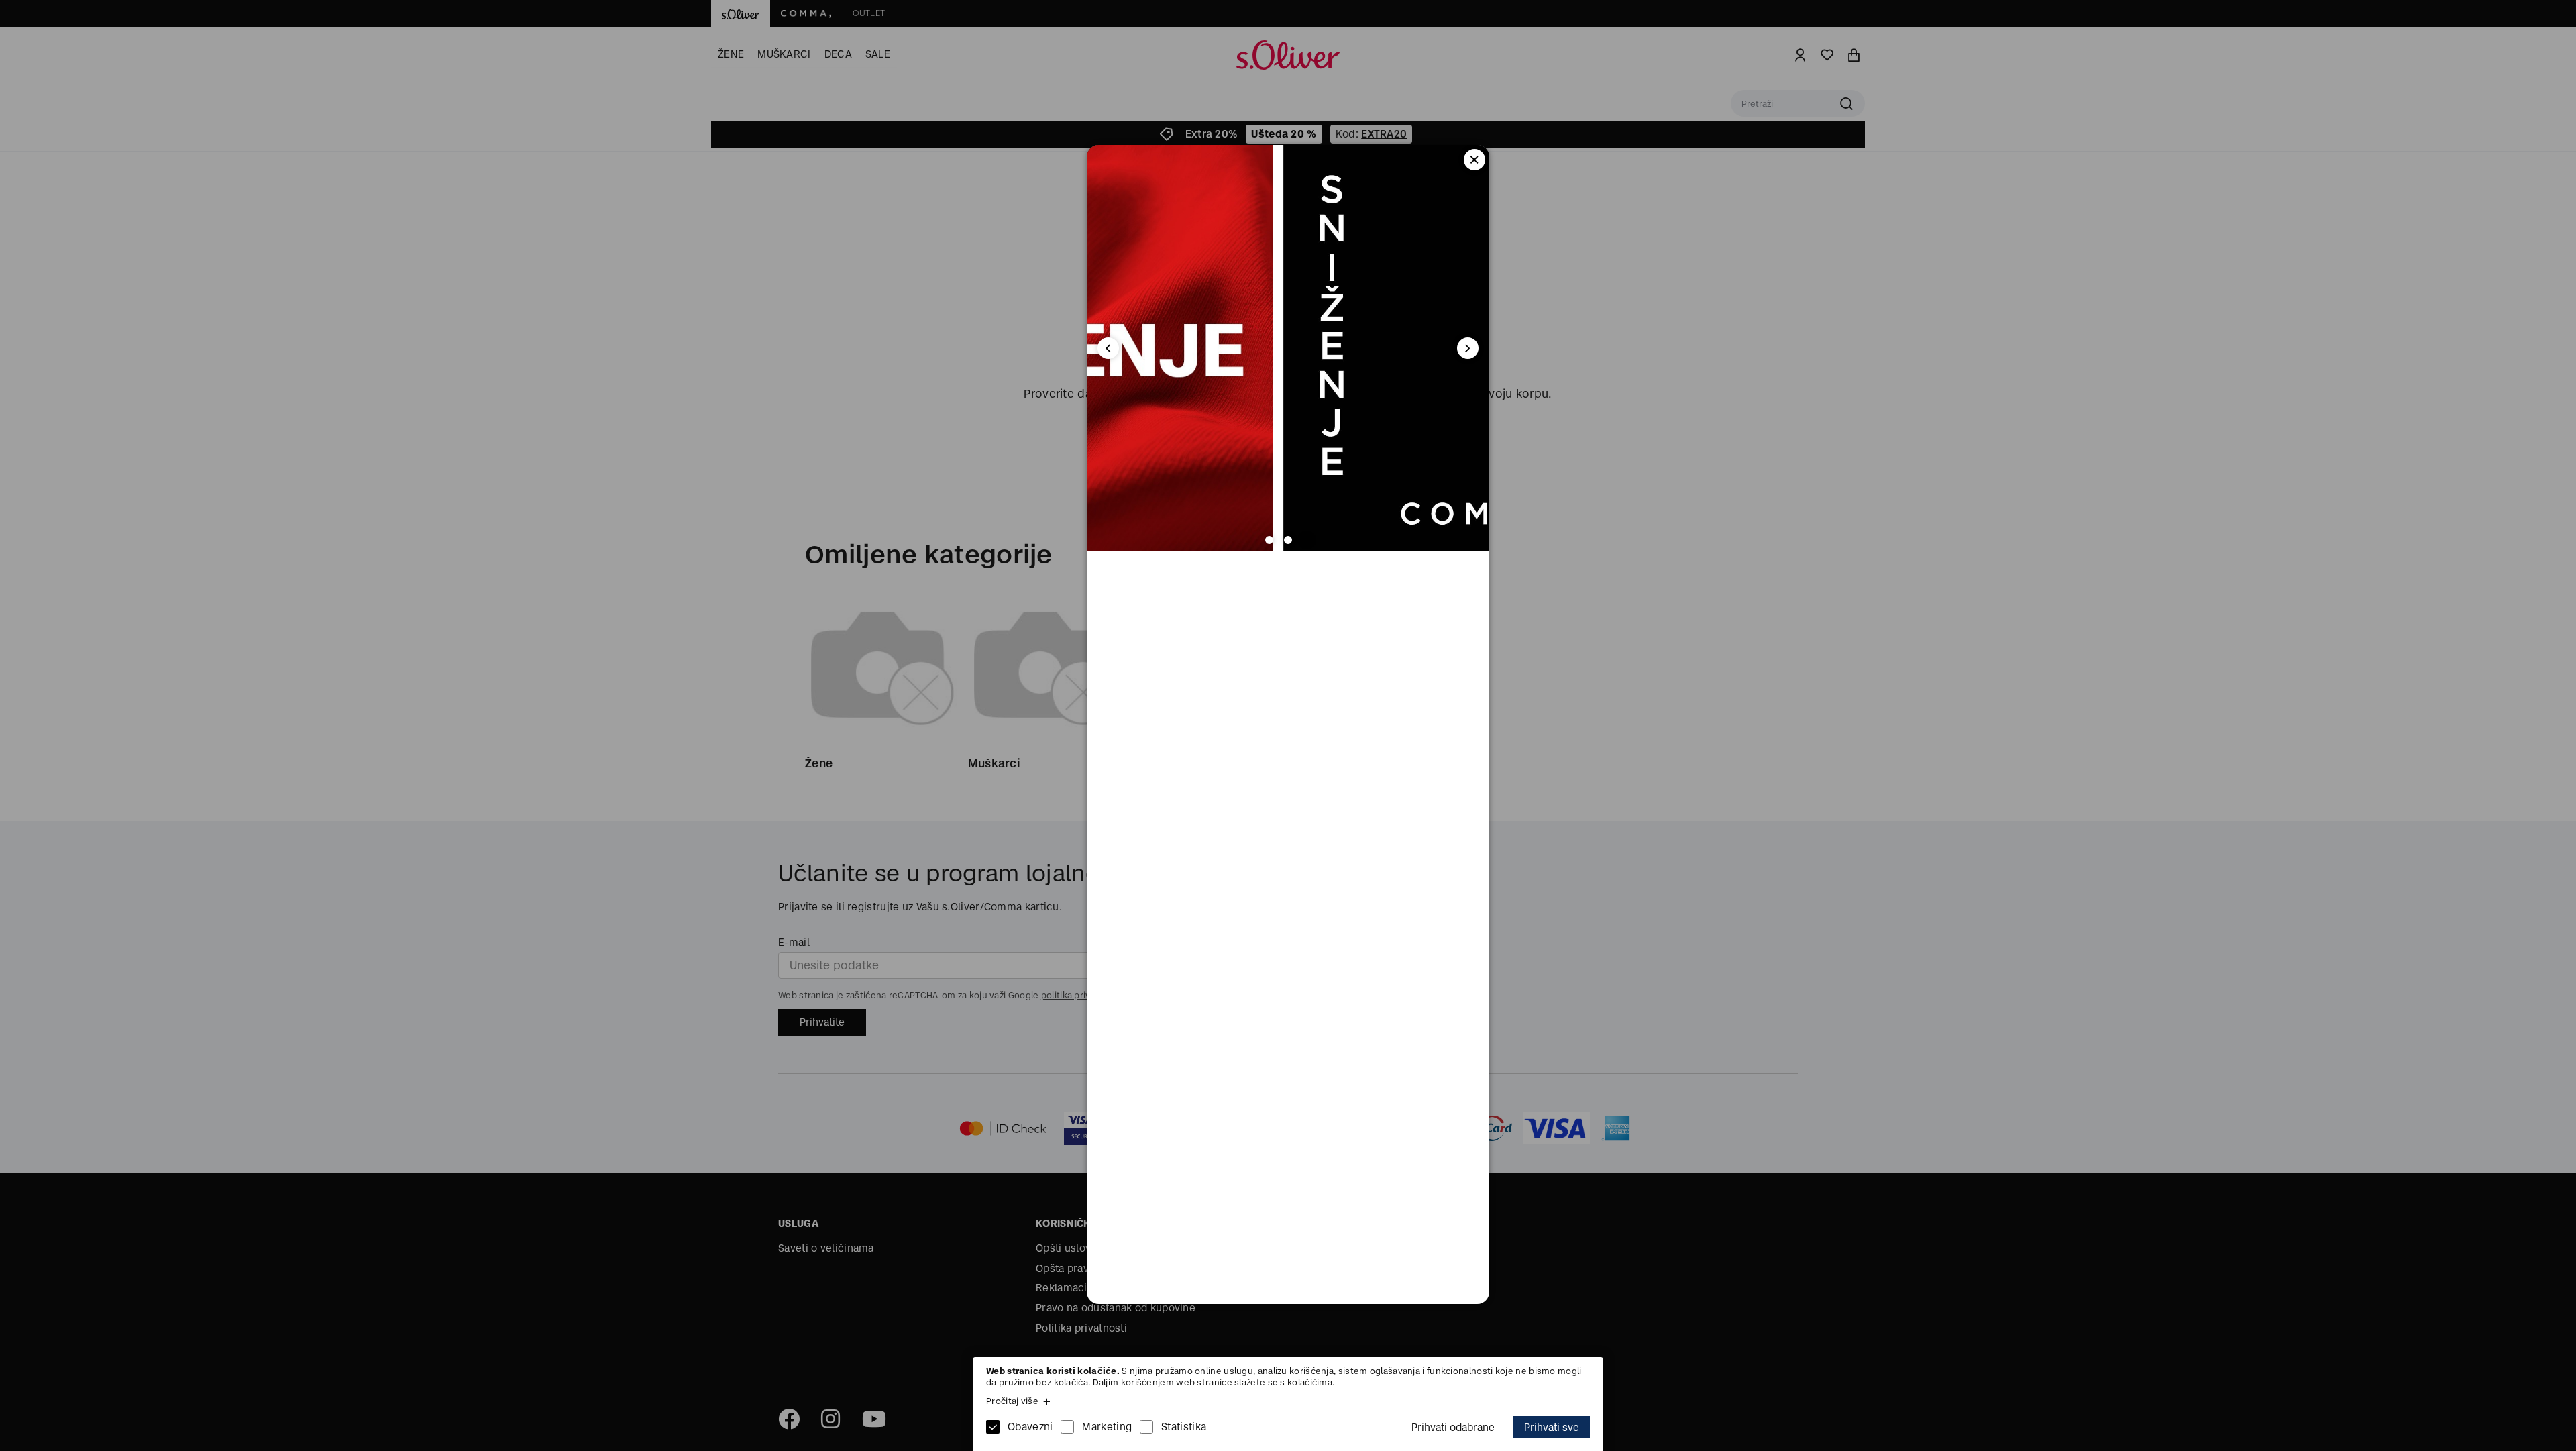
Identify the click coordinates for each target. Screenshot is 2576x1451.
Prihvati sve (1552, 1427)
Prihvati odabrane (1453, 1427)
